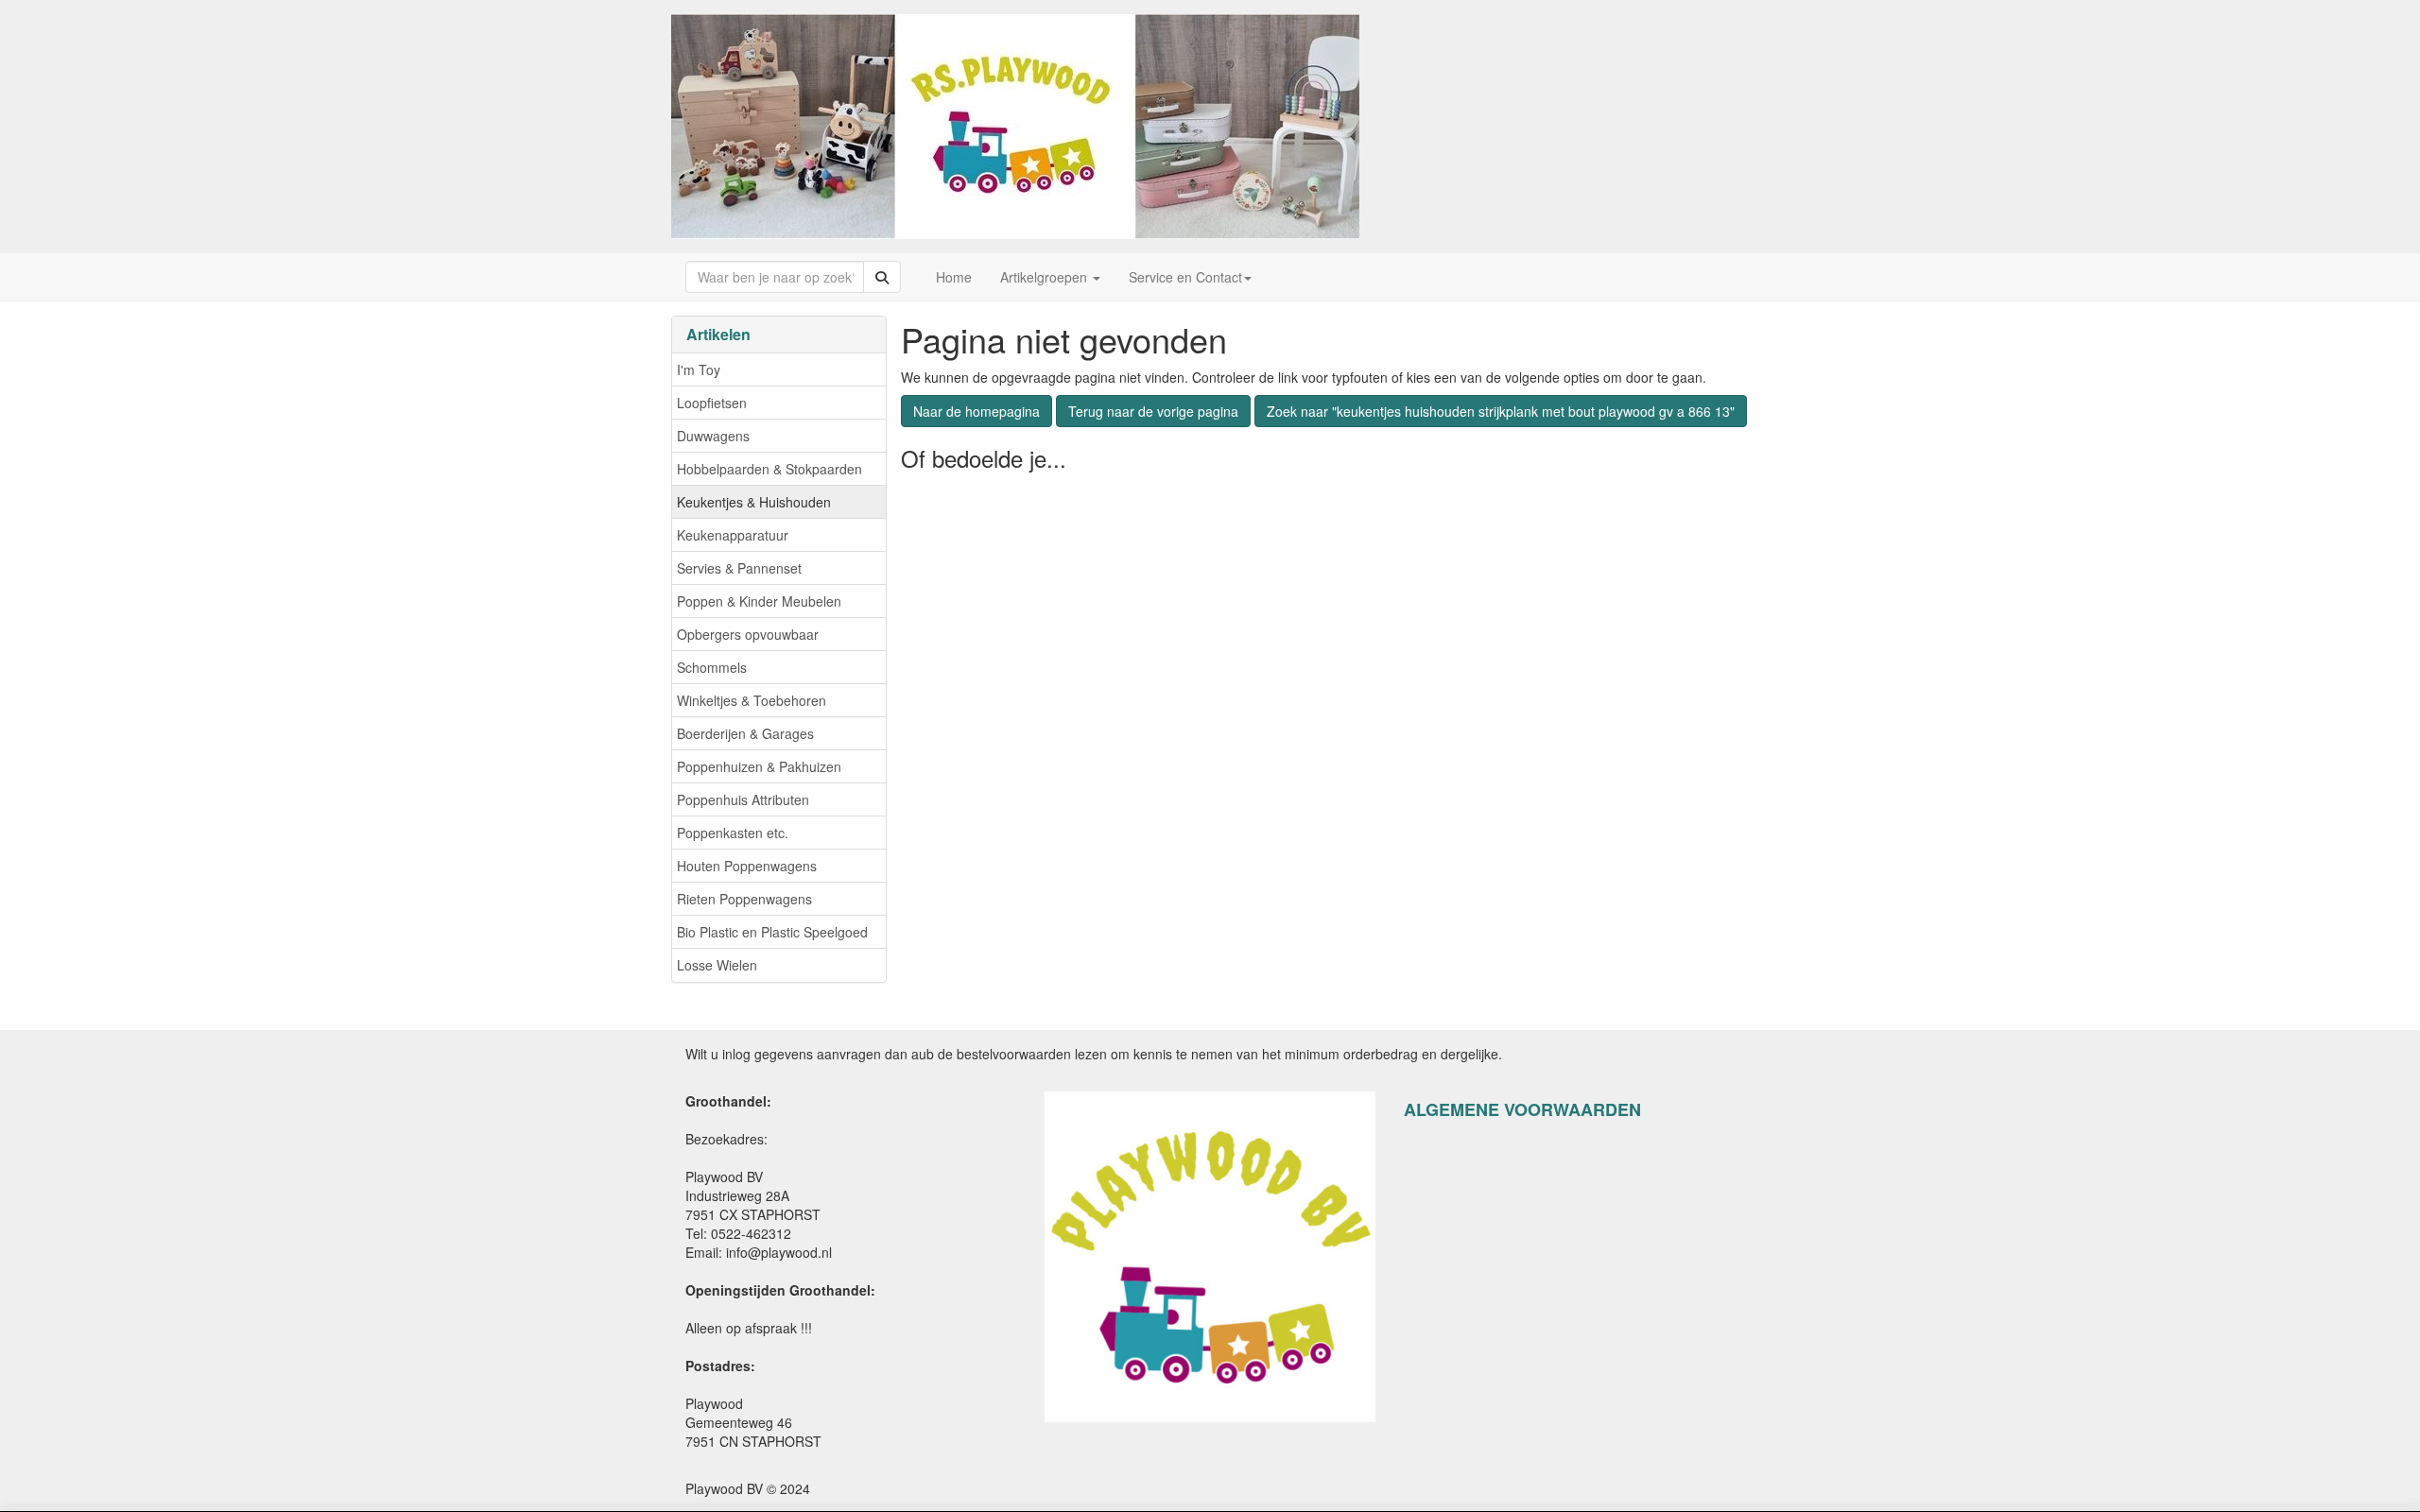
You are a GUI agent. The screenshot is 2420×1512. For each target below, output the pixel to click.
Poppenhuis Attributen (743, 799)
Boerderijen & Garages (745, 733)
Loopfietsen (712, 403)
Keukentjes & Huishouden (754, 502)
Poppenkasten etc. (733, 833)
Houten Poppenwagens (747, 866)
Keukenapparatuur (733, 535)
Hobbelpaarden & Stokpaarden (769, 469)
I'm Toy (699, 369)
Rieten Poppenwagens (744, 899)
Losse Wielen (717, 965)
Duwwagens (713, 436)
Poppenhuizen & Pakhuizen (759, 766)
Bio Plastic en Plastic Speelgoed (772, 932)
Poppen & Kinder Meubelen (759, 601)
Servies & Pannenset (739, 568)
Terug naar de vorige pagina (1153, 411)
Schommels (712, 667)
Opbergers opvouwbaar (748, 634)
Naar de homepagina (977, 411)
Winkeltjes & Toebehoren (752, 700)
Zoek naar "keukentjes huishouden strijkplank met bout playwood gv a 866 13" (1501, 411)
